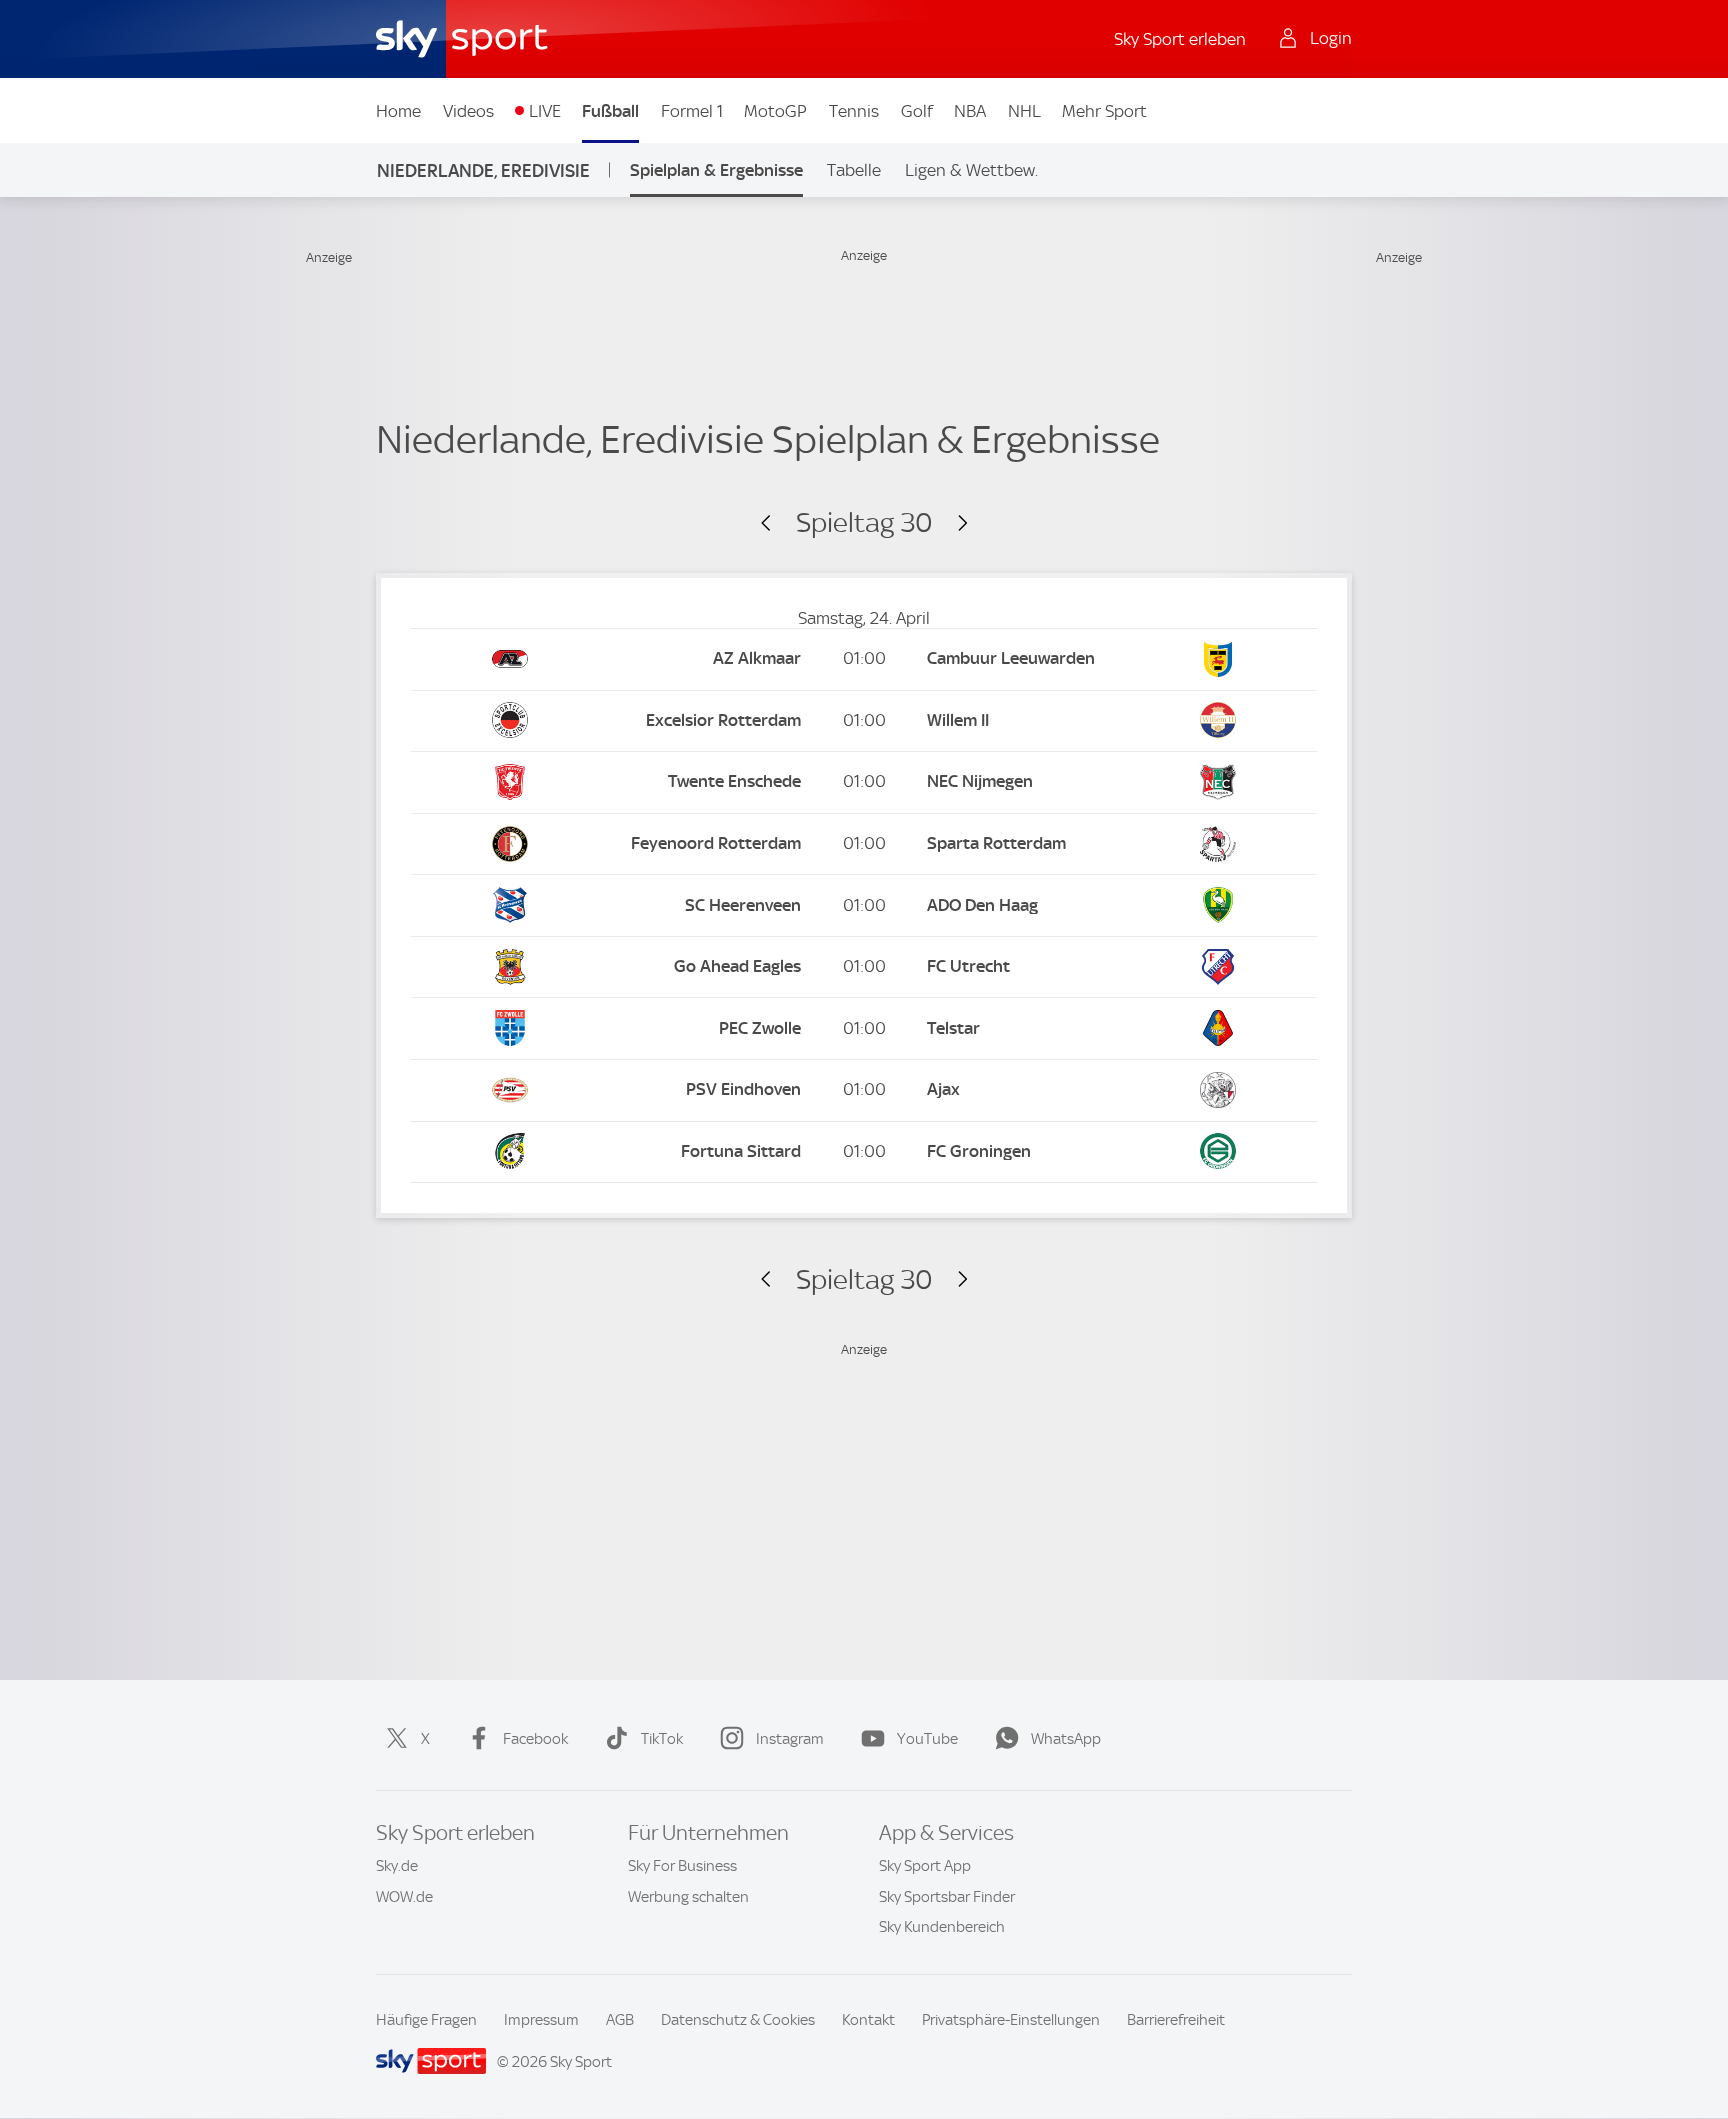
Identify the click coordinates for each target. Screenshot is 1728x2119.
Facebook (535, 1739)
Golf (917, 111)
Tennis (854, 111)
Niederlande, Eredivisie (483, 170)
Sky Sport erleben (1180, 39)
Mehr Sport (1104, 111)
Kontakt (868, 2020)
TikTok (662, 1739)
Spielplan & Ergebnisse (716, 170)
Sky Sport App (925, 1866)
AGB (620, 2020)
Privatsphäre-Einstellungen (1011, 2020)
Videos (468, 111)
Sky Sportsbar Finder (947, 1897)
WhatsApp (1066, 1739)
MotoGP (775, 111)
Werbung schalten (688, 1897)
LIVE (545, 111)
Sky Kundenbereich (942, 1927)
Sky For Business (682, 1866)
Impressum (541, 2020)
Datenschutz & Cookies (738, 2020)
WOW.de (404, 1897)
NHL (1024, 111)
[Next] (953, 524)
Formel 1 (692, 111)
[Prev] (774, 524)
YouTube (927, 1739)
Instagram (790, 1739)
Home (398, 111)
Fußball (610, 111)
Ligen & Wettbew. (971, 170)
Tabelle (854, 170)
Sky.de (397, 1866)
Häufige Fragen (426, 2020)
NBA (970, 111)
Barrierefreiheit (1176, 2020)
